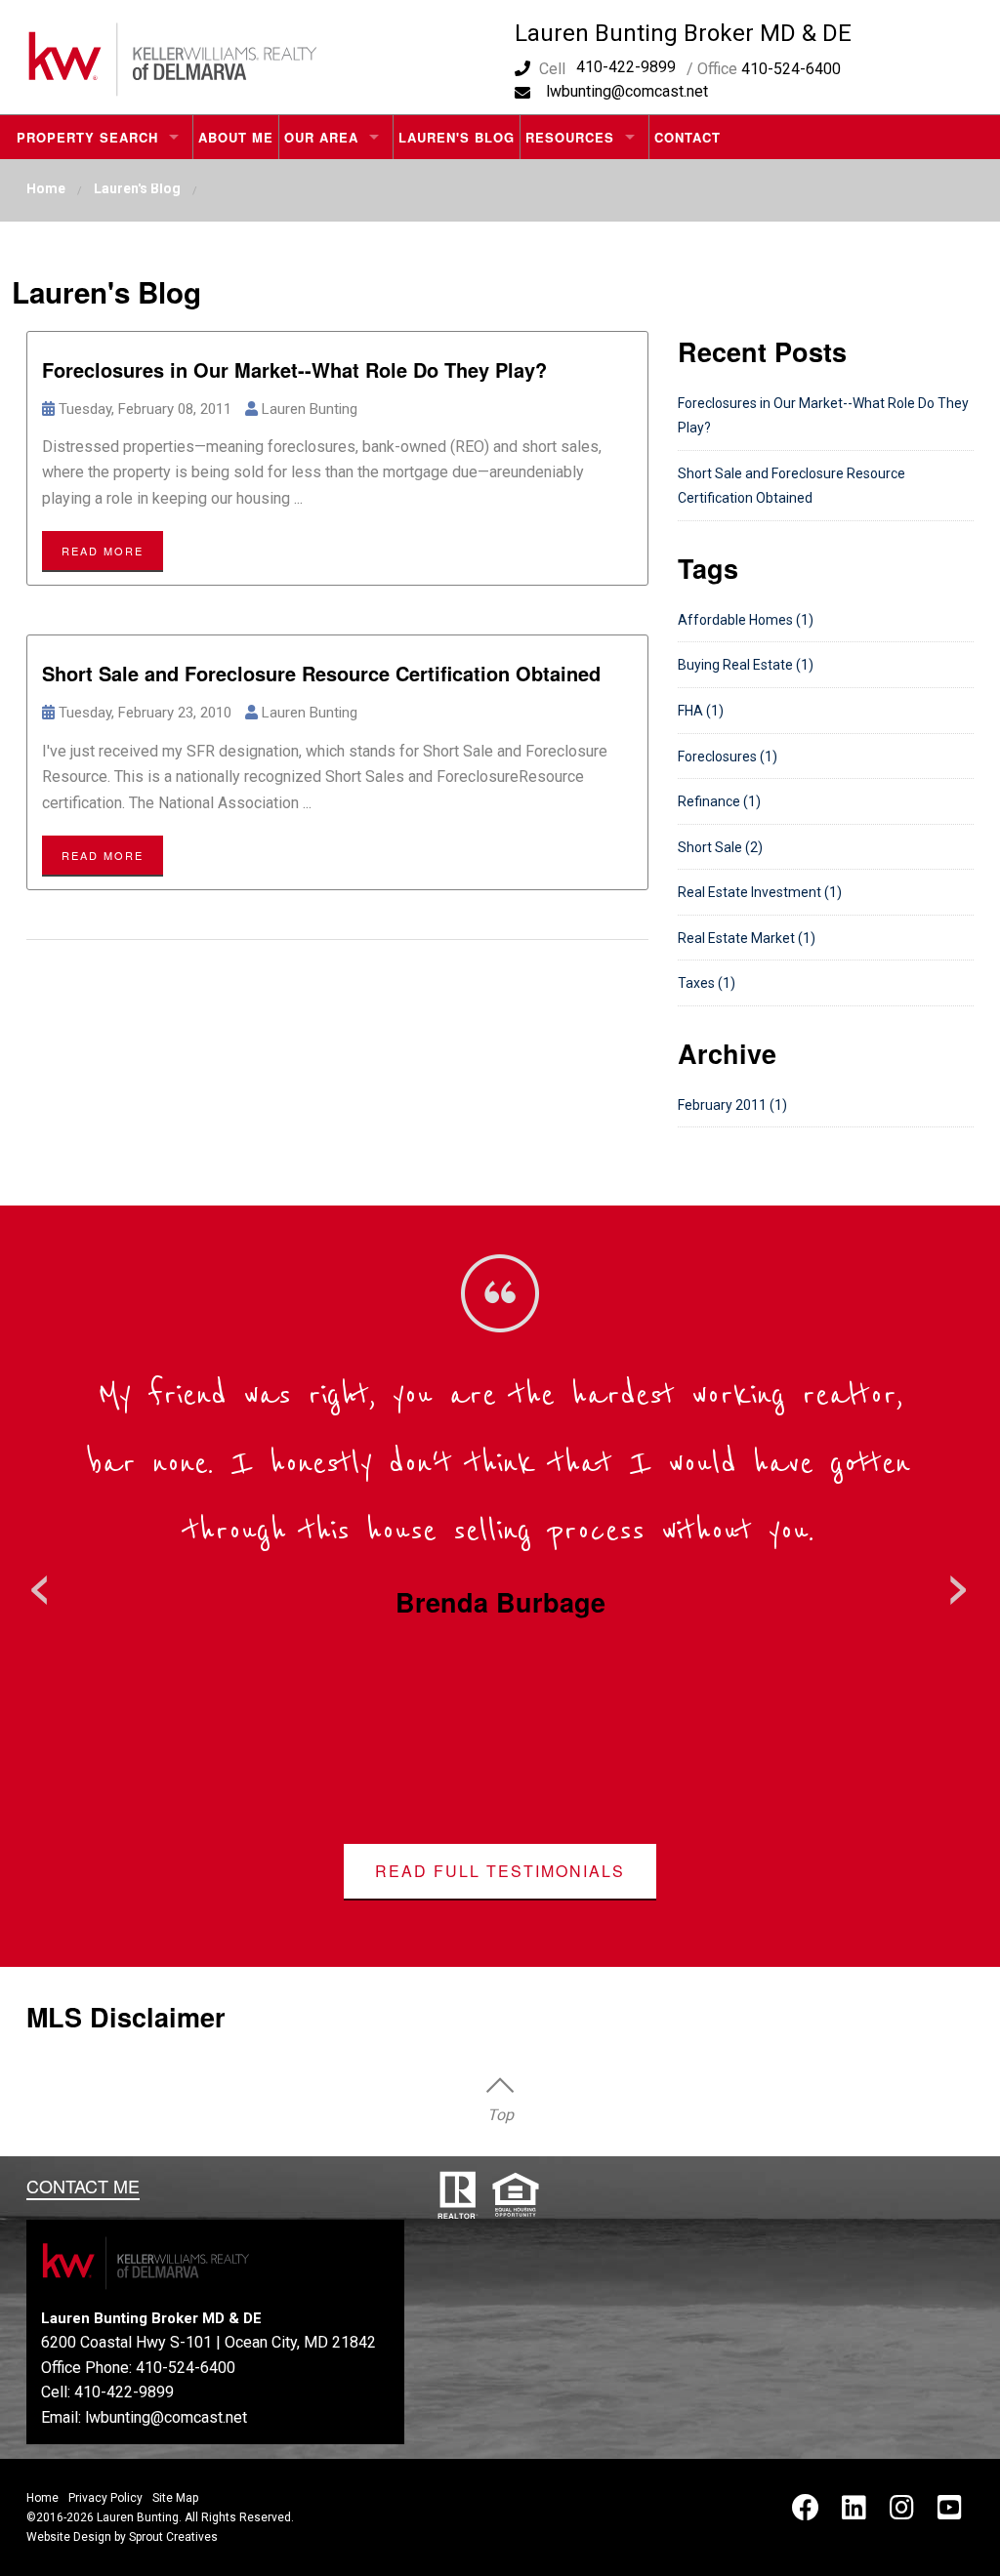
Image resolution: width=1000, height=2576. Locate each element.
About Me (236, 137)
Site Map (175, 2498)
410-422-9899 (626, 67)
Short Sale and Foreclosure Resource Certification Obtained (321, 673)
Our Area (321, 137)
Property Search (87, 137)
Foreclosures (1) (728, 756)
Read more (103, 551)
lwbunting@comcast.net (627, 91)
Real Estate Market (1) (747, 938)
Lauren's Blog (457, 137)
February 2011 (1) (732, 1105)
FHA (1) (701, 711)
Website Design (69, 2537)
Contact (687, 137)
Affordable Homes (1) (746, 620)
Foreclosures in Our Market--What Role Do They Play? (294, 369)
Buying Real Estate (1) (746, 665)
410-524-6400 (186, 2368)
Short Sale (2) (720, 847)
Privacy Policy (105, 2498)
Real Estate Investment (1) (760, 892)
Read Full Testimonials (500, 1871)
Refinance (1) (719, 801)
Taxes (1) (707, 983)
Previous (41, 1583)
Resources (570, 137)
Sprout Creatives (173, 2537)
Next (959, 1583)
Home (46, 188)
